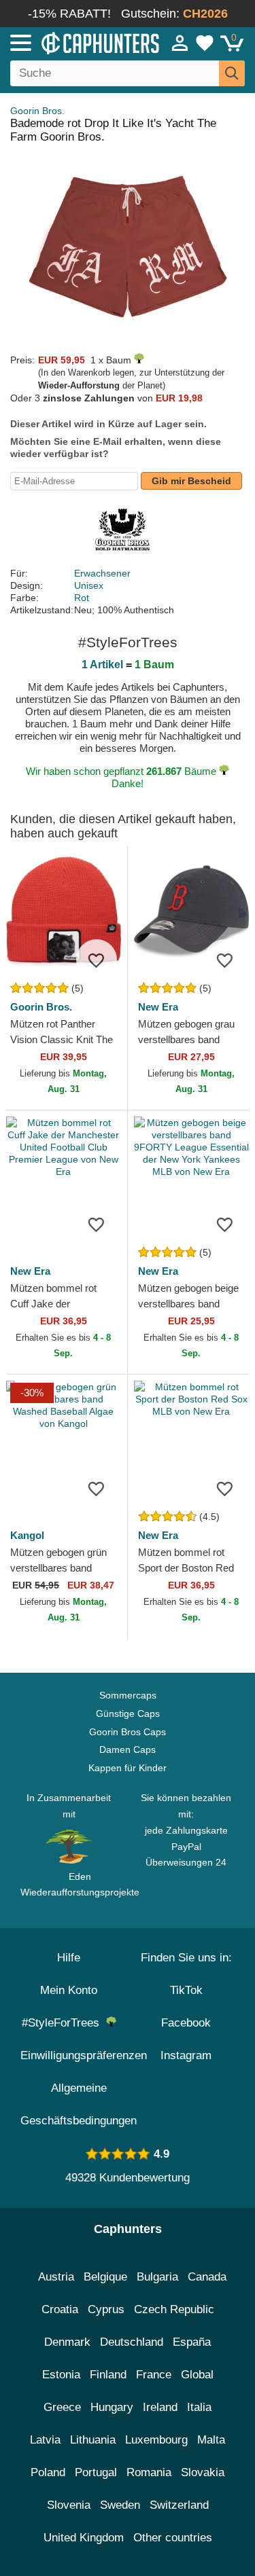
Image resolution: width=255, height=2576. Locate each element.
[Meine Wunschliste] (205, 43)
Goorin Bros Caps (128, 1732)
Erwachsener (102, 573)
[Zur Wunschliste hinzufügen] (97, 960)
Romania (149, 2472)
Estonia (61, 2375)
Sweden (120, 2505)
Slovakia (203, 2472)
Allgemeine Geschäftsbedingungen (79, 2104)
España (192, 2342)
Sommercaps (128, 1695)
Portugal (96, 2472)
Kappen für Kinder (128, 1768)
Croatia (60, 2309)
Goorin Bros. (37, 111)
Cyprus (106, 2309)
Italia (199, 2407)
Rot (82, 598)
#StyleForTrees (64, 2023)
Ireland (160, 2407)
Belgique (105, 2277)
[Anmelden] (180, 43)
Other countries (173, 2538)
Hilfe (69, 1958)
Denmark (67, 2342)
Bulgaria (157, 2277)
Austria (56, 2277)
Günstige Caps (128, 1713)
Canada (207, 2277)
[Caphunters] (74, 42)
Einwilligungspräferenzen (84, 2055)
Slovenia (69, 2505)
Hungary (112, 2407)
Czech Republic (174, 2309)
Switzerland (179, 2505)
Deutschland (132, 2342)
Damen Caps (128, 1749)
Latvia (45, 2440)
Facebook (186, 2023)
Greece (62, 2407)
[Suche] (232, 73)
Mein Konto (69, 1990)
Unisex (89, 585)
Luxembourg (156, 2440)
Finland (108, 2375)
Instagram (186, 2055)
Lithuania (93, 2440)
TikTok (186, 1990)
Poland (48, 2472)
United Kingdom (84, 2538)
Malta (211, 2440)
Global (197, 2375)
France (154, 2375)
